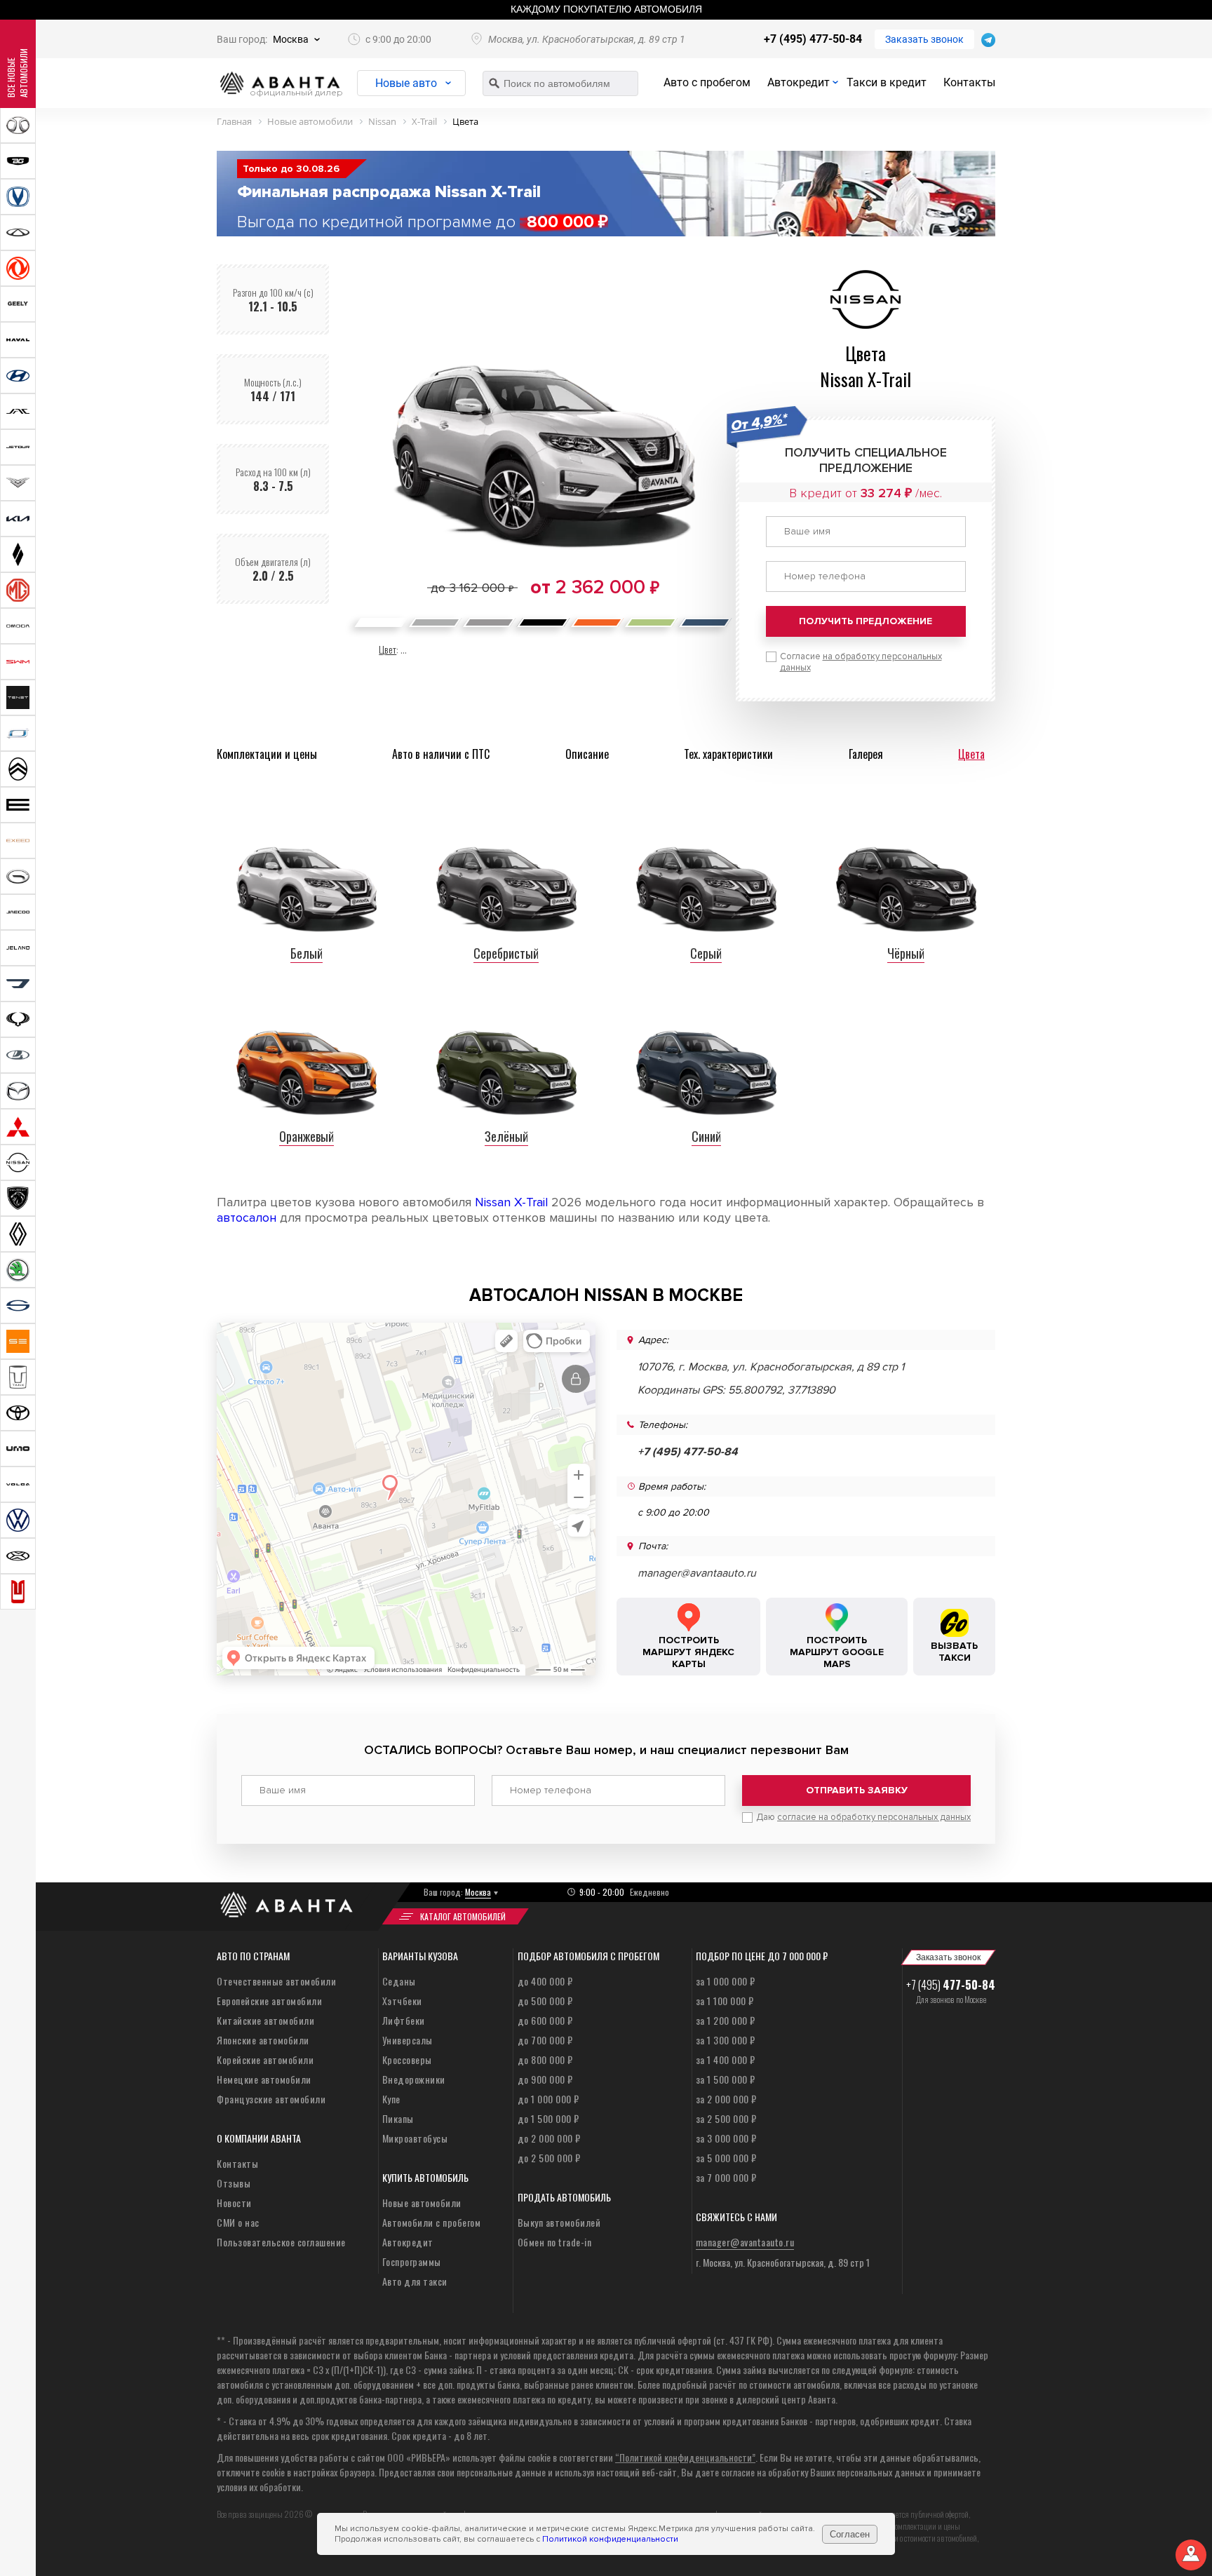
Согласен (850, 2534)
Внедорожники (414, 2079)
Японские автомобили (263, 2040)
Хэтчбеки (402, 2001)
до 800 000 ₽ (545, 2059)
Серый (706, 953)
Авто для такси (415, 2281)
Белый (307, 953)
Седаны (399, 1981)
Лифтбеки (404, 2020)
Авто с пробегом (707, 82)
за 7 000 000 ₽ (726, 2177)
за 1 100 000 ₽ (725, 2001)
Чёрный (906, 953)
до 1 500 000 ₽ (548, 2118)
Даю (863, 1817)
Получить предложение (866, 621)
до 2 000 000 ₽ (549, 2138)
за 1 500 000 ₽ (726, 2079)
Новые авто (406, 83)
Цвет (388, 649)
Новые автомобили (422, 2203)
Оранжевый (307, 1136)
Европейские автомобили (269, 2001)
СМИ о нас (238, 2222)
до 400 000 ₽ (545, 1981)
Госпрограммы (412, 2261)
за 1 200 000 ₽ (726, 2020)
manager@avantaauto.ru (697, 1573)
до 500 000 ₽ (545, 2001)
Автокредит (799, 82)
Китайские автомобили (265, 2020)
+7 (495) (951, 1985)
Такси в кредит (887, 82)
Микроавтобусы (415, 2138)
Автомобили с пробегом (432, 2222)
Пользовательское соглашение (281, 2242)
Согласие (861, 662)
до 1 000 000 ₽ (548, 2099)
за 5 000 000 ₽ (726, 2158)
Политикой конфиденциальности (610, 2539)
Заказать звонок (924, 39)
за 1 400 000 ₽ (726, 2059)
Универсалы (408, 2040)
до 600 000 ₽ (545, 2020)
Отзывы (234, 2183)
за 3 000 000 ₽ (726, 2138)
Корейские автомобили (265, 2059)
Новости (234, 2203)
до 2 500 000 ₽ (549, 2158)
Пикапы (398, 2118)
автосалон (247, 1218)
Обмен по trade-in (555, 2242)
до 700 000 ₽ (545, 2040)
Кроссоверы (407, 2059)
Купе (391, 2099)
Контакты (969, 82)
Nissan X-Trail (511, 1202)
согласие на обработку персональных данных (874, 1817)
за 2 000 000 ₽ (726, 2099)
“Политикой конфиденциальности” (685, 2457)
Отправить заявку (857, 1790)
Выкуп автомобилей (559, 2222)
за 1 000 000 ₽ (726, 1981)
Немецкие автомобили (264, 2079)
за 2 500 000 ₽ (726, 2118)
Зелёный (506, 1136)
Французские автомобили (271, 2099)
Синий (706, 1136)
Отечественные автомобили (276, 1981)
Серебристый (506, 953)
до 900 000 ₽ (545, 2079)
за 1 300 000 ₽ (726, 2040)
